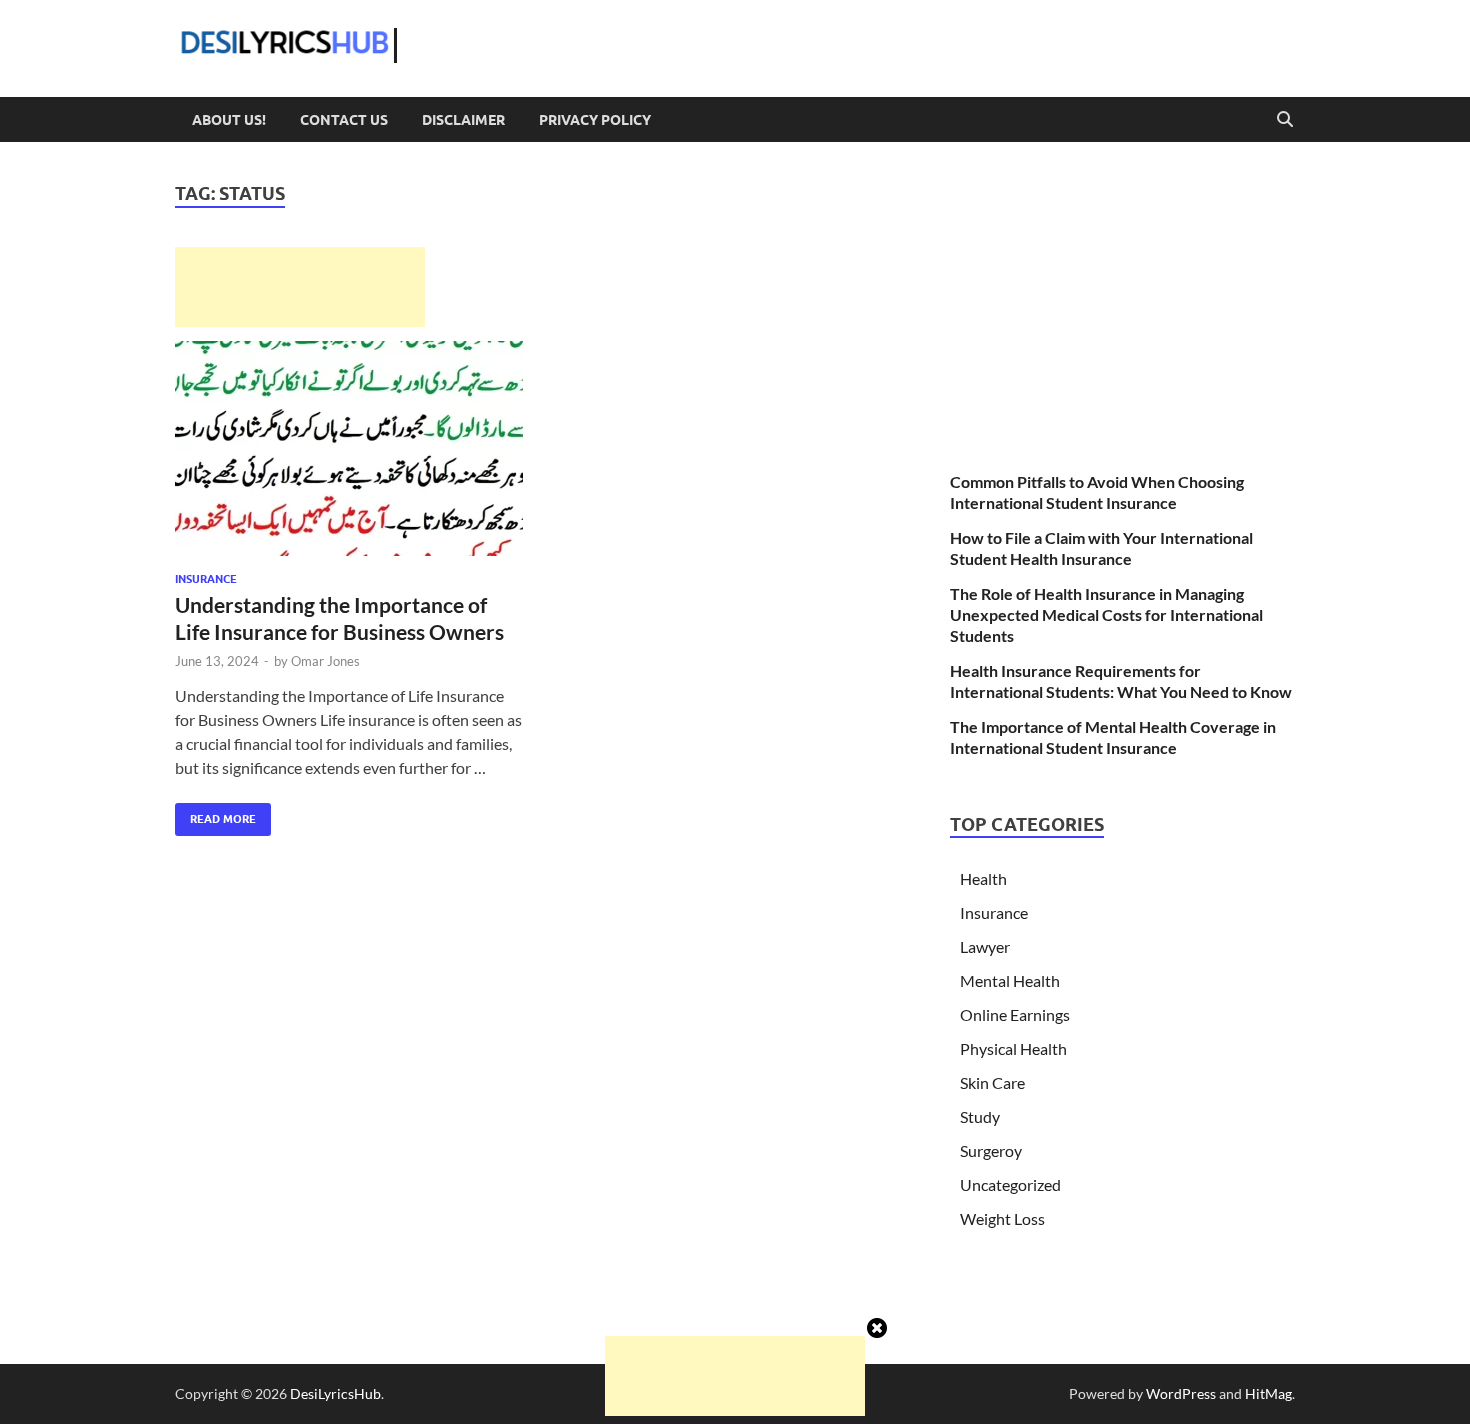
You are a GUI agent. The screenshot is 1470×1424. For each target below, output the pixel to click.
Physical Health (1013, 1048)
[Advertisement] (300, 287)
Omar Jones (325, 661)
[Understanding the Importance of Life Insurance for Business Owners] (349, 448)
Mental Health (1010, 980)
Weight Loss (1002, 1218)
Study (980, 1116)
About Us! (229, 120)
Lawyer (985, 946)
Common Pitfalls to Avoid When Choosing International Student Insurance (1097, 492)
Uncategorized (1010, 1184)
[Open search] (1285, 120)
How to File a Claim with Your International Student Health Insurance (1101, 548)
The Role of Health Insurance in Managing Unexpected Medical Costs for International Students (1106, 614)
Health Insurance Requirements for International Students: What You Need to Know (1121, 681)
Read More (215, 814)
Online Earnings (1015, 1014)
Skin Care (992, 1082)
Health (983, 878)
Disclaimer (463, 120)
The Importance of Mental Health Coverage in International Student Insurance (1113, 737)
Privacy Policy (595, 120)
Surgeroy (991, 1150)
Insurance (206, 579)
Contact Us (344, 120)
